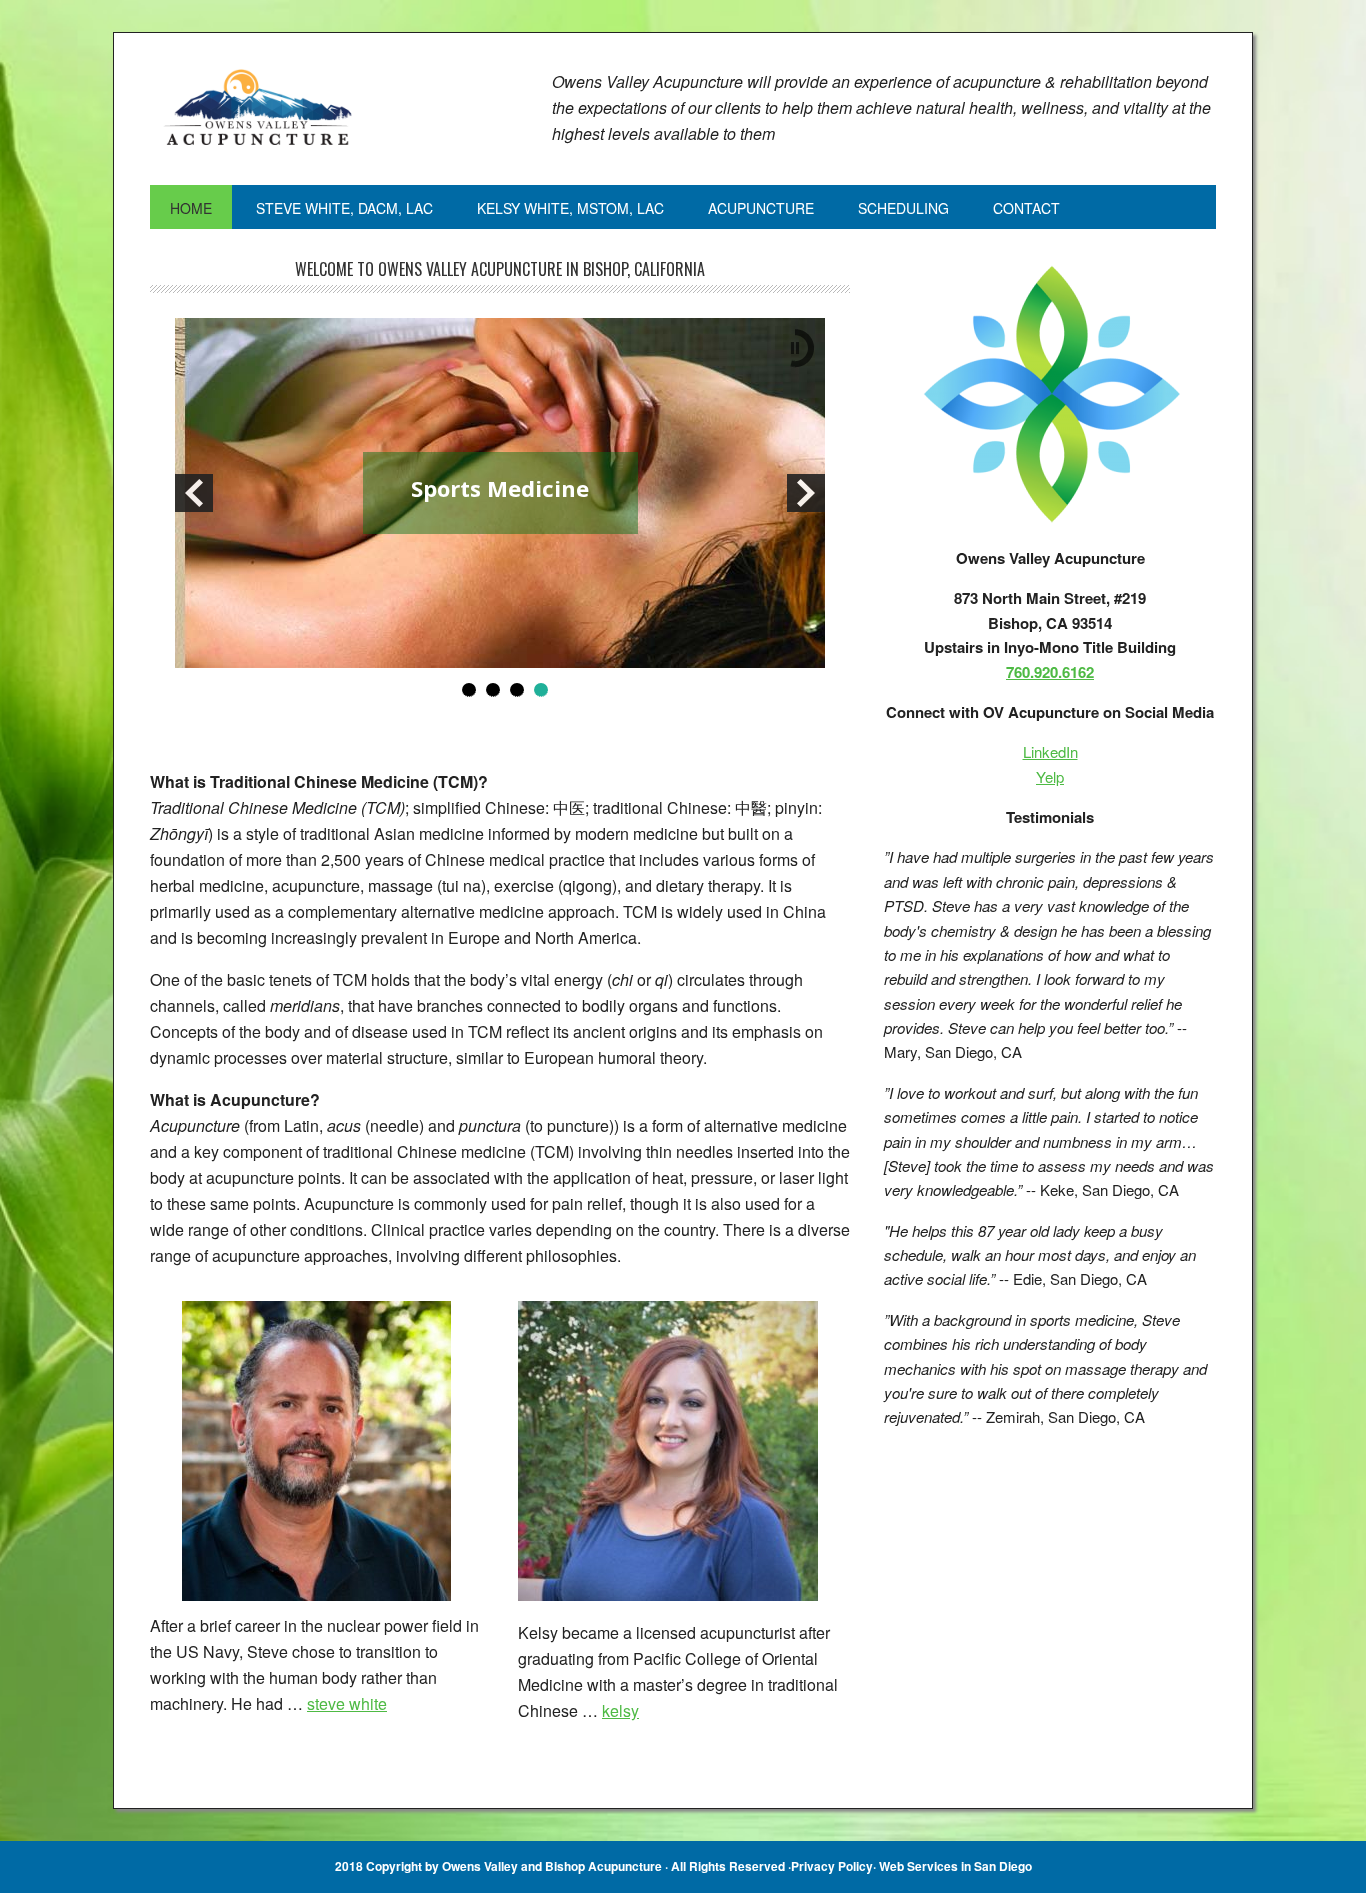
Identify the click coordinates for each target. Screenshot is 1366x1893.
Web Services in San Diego (955, 1866)
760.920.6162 (1050, 672)
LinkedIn (1050, 751)
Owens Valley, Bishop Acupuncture (285, 109)
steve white (347, 1703)
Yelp (1050, 776)
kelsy (620, 1710)
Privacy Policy (832, 1866)
